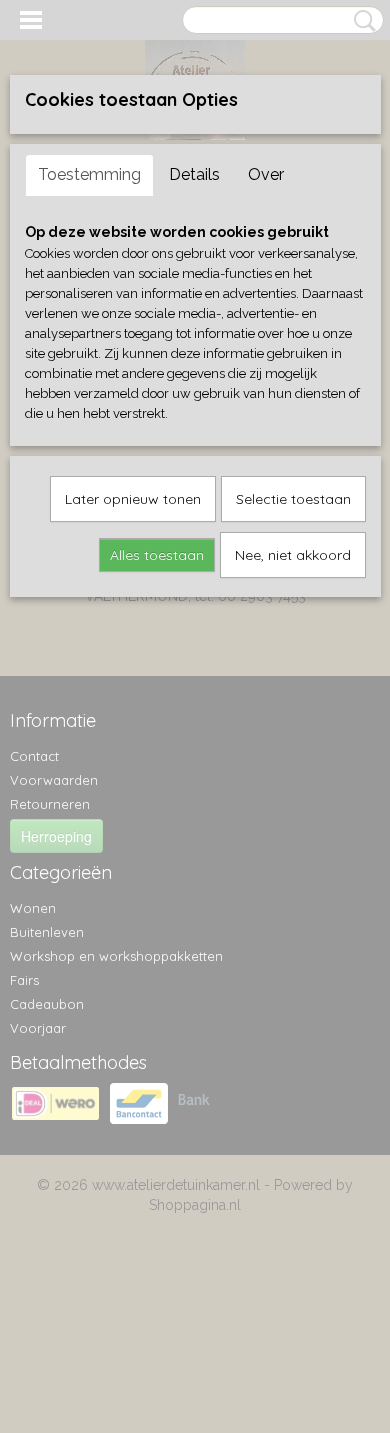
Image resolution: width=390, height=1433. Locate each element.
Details (194, 174)
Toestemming (89, 174)
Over (266, 174)
